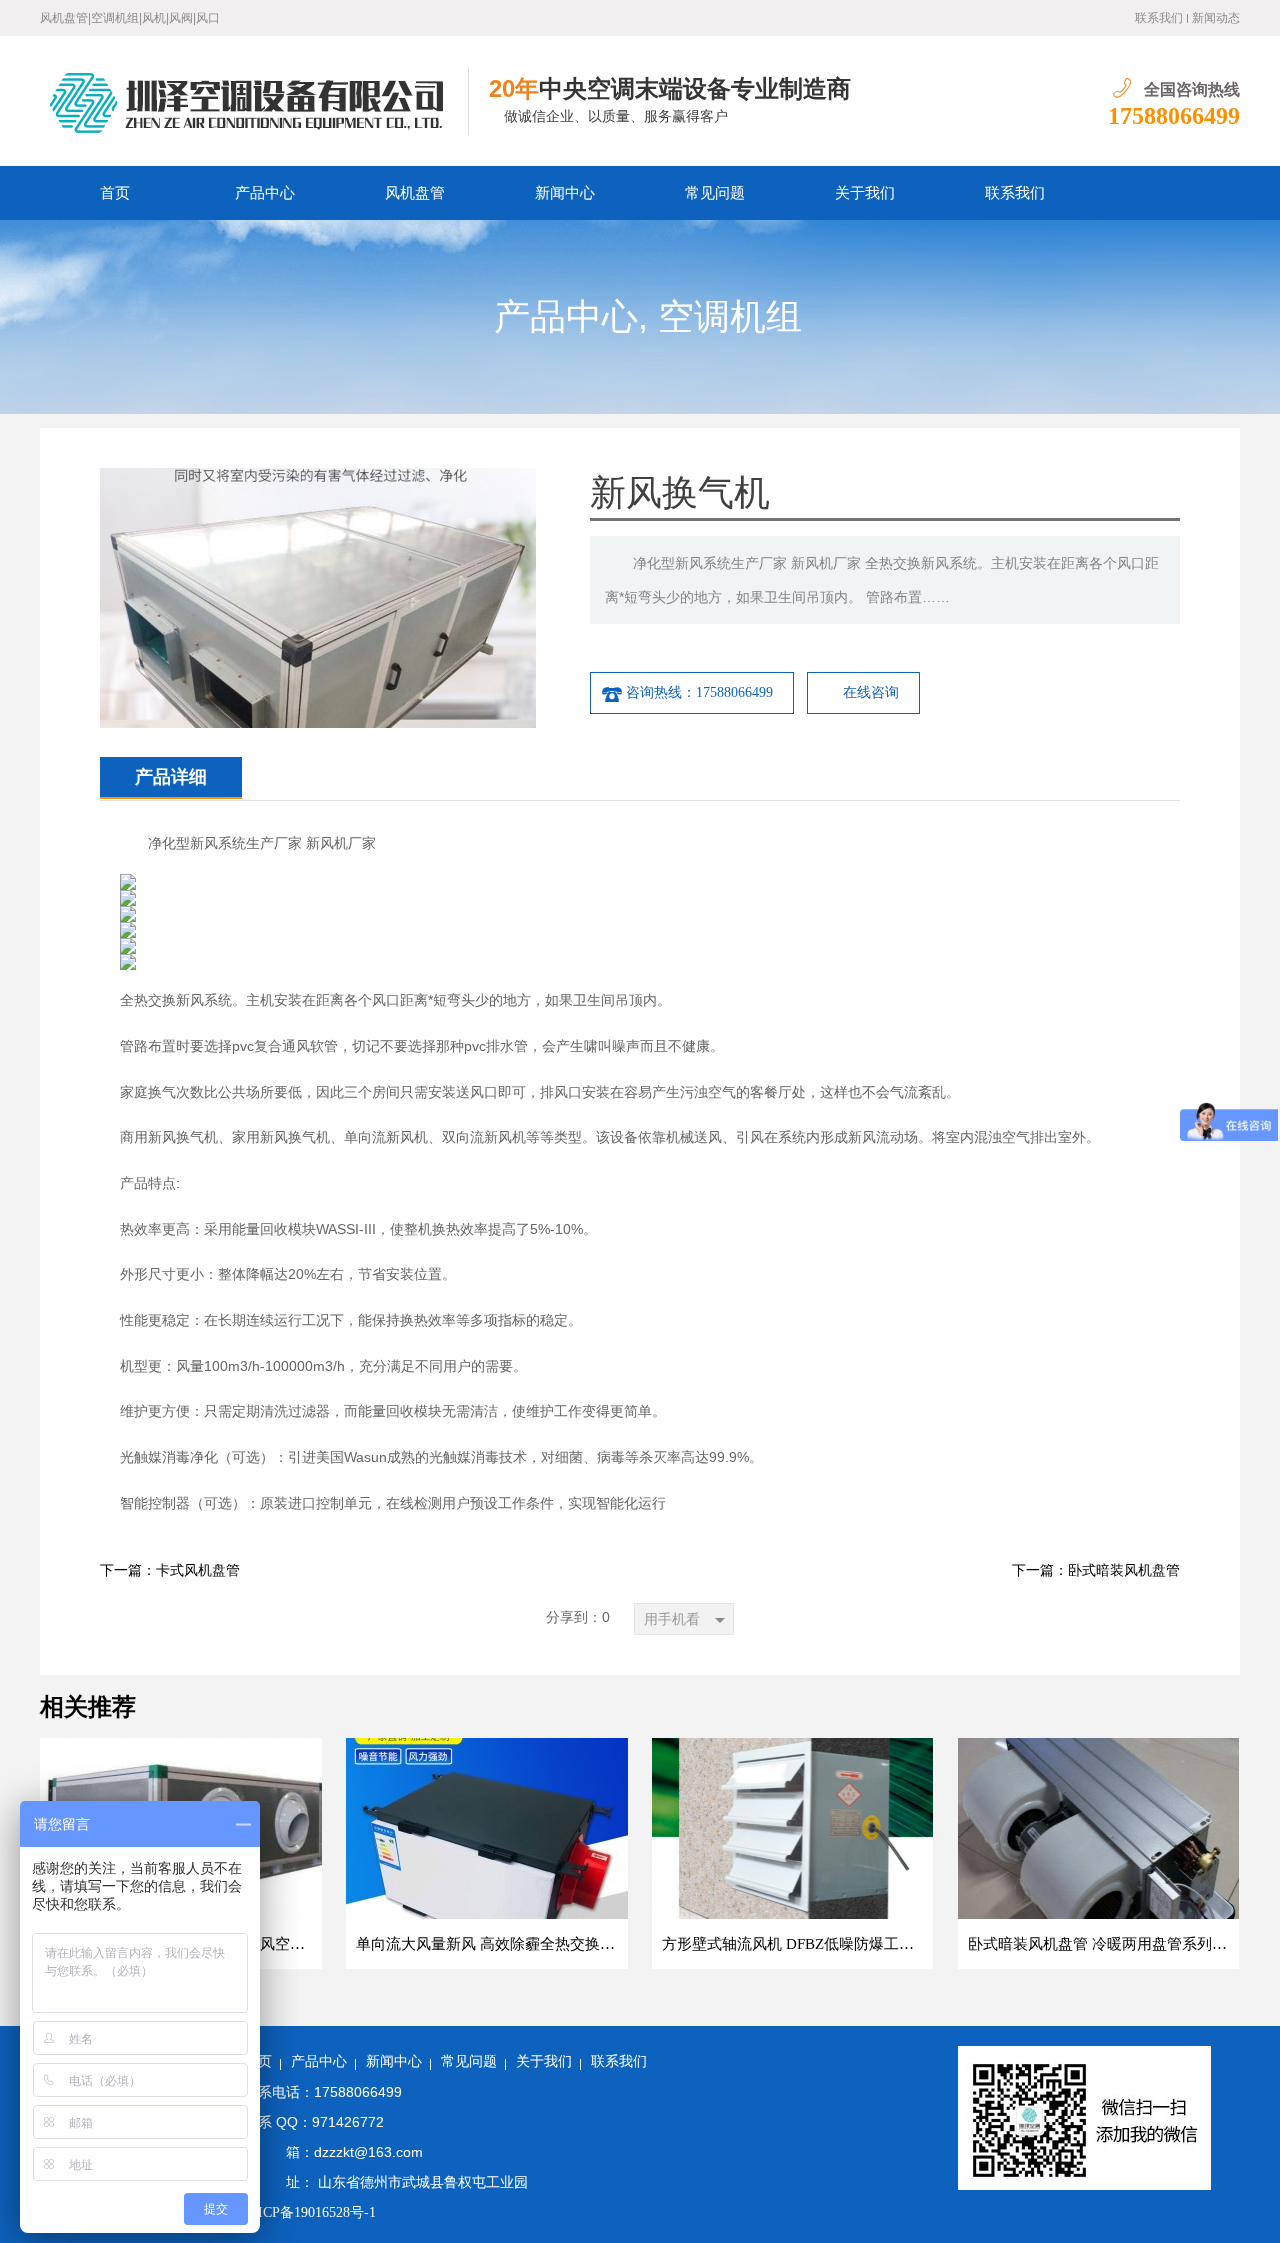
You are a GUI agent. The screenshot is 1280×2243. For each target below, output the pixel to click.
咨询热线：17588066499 (699, 692)
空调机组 (730, 317)
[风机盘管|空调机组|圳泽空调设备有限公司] (254, 101)
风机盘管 (415, 193)
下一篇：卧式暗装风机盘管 (1096, 1570)
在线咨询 (871, 692)
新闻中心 (565, 193)
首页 (115, 193)
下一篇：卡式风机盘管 (170, 1570)
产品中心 (265, 193)
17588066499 (1174, 116)
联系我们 (1159, 18)
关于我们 (865, 193)
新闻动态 (1216, 18)
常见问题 (715, 193)
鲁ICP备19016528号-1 (310, 2212)
